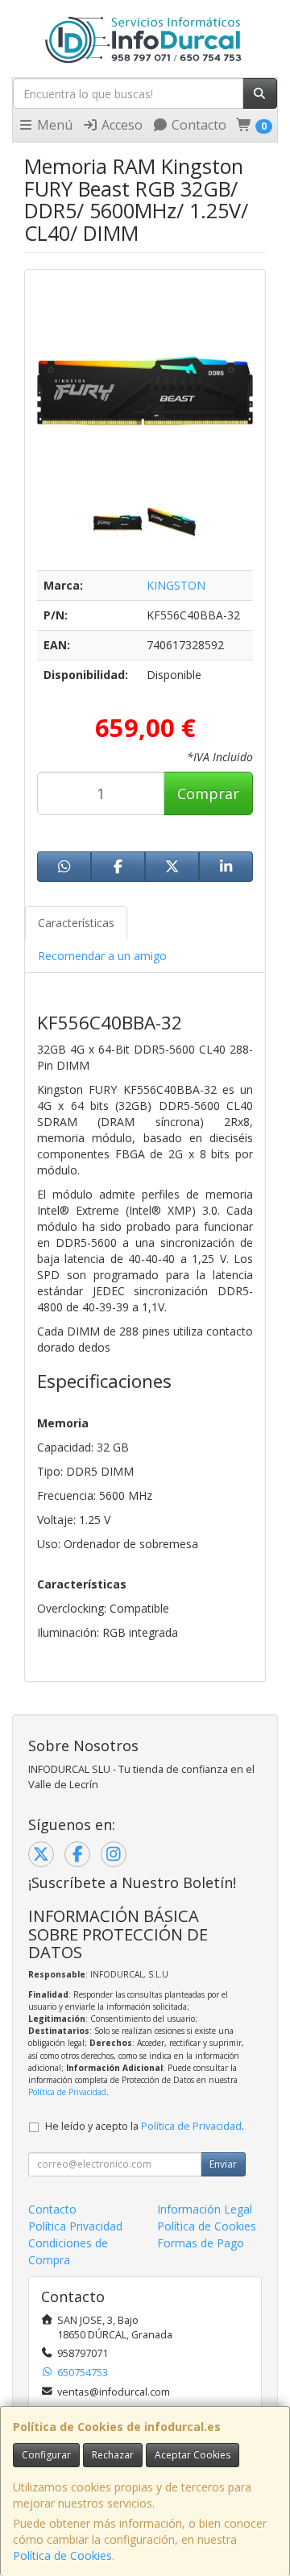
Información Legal (205, 2209)
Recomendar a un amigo (102, 956)
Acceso (120, 125)
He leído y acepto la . (145, 2126)
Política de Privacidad (67, 2092)
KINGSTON (176, 585)
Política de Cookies (62, 2555)
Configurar (46, 2455)
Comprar (208, 793)
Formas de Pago (201, 2243)
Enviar (223, 2164)
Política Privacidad (75, 2226)
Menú (53, 125)
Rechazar (113, 2455)
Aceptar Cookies (193, 2455)
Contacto (197, 125)
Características (76, 923)
